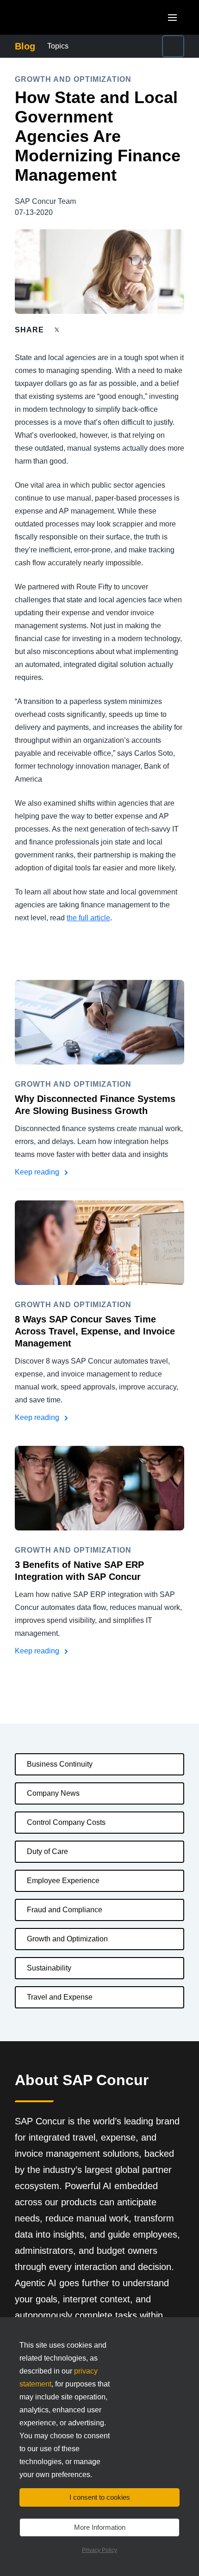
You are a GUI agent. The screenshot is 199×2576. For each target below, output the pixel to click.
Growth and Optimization (67, 1939)
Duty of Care (47, 1851)
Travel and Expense (60, 1997)
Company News (53, 1793)
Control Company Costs (66, 1822)
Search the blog (151, 46)
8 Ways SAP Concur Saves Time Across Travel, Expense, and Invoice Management (95, 1331)
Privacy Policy (99, 2550)
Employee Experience (63, 1881)
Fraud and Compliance (65, 1910)
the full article (88, 918)
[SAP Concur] (58, 17)
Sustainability (49, 1968)
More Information (100, 2527)
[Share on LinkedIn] (91, 330)
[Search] (173, 46)
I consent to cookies (100, 2497)
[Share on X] (58, 329)
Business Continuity (60, 1764)
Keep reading (38, 1172)
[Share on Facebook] (75, 330)
